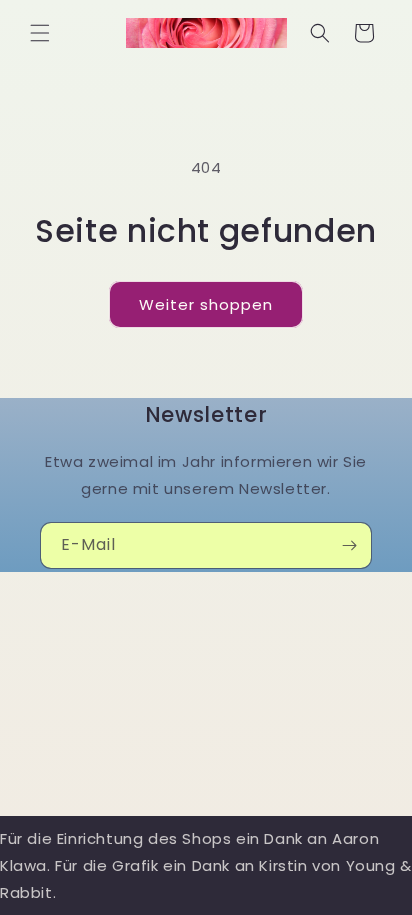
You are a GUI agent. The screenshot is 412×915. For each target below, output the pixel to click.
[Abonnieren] (349, 545)
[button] (40, 33)
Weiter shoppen (206, 304)
